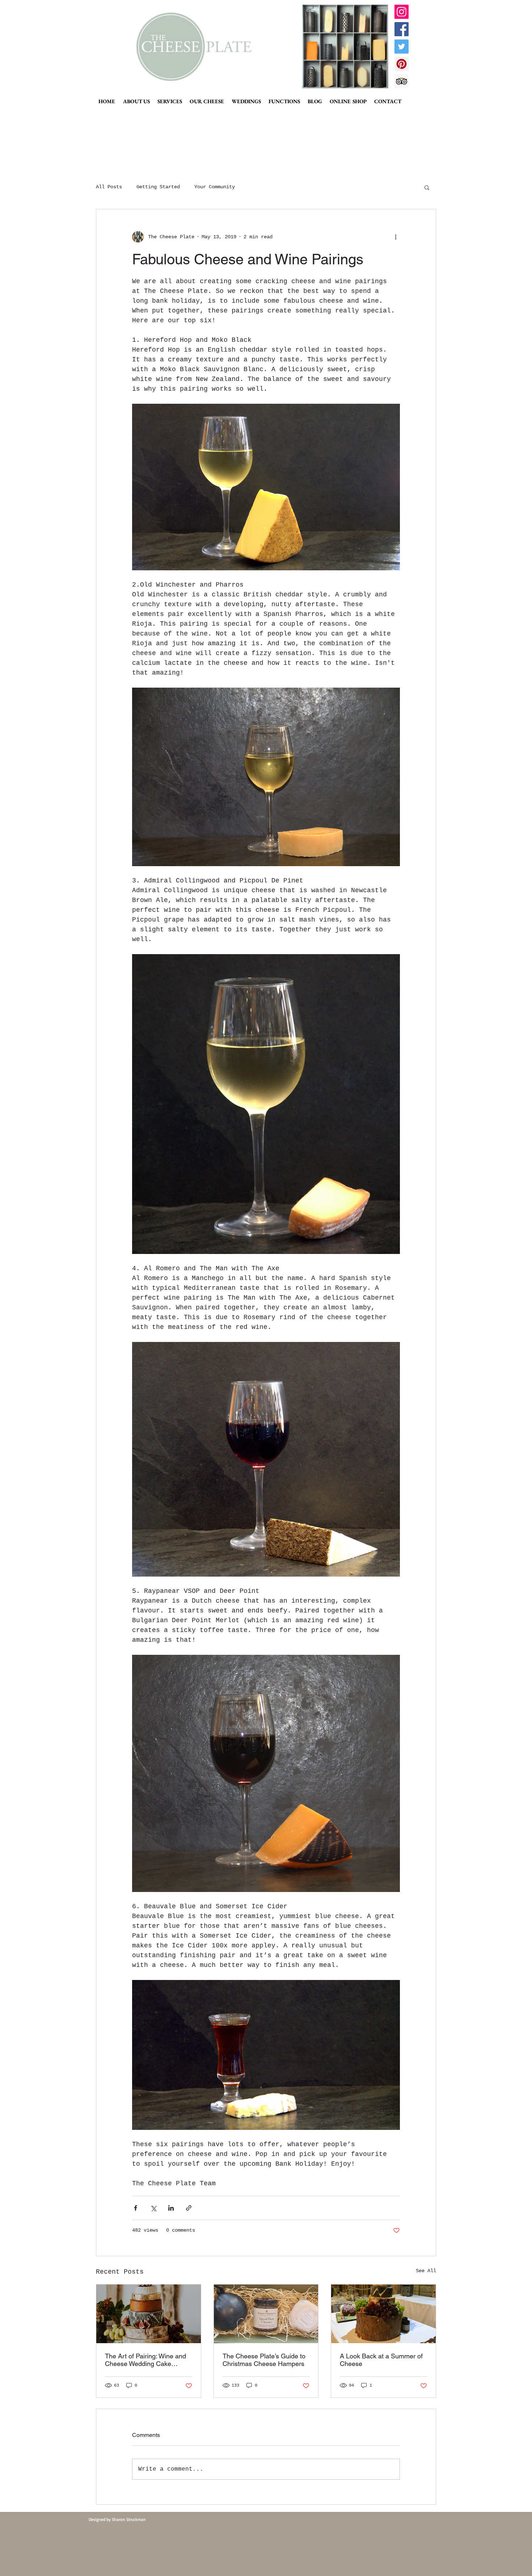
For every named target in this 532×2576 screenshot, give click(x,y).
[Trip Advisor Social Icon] (402, 81)
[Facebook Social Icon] (402, 29)
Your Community (215, 187)
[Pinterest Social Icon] (402, 64)
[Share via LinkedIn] (171, 2208)
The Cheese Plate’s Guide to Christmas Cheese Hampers (264, 2360)
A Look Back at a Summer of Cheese (381, 2360)
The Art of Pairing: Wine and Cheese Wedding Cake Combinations (145, 2360)
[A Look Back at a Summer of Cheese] (383, 2314)
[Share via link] (189, 2208)
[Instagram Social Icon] (402, 12)
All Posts (109, 187)
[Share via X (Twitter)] (153, 2208)
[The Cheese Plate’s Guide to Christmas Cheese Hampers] (266, 2314)
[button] (427, 187)
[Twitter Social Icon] (402, 47)
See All (426, 2271)
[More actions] (396, 237)
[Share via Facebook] (136, 2208)
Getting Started (158, 187)
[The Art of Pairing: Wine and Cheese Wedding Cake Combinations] (149, 2314)
